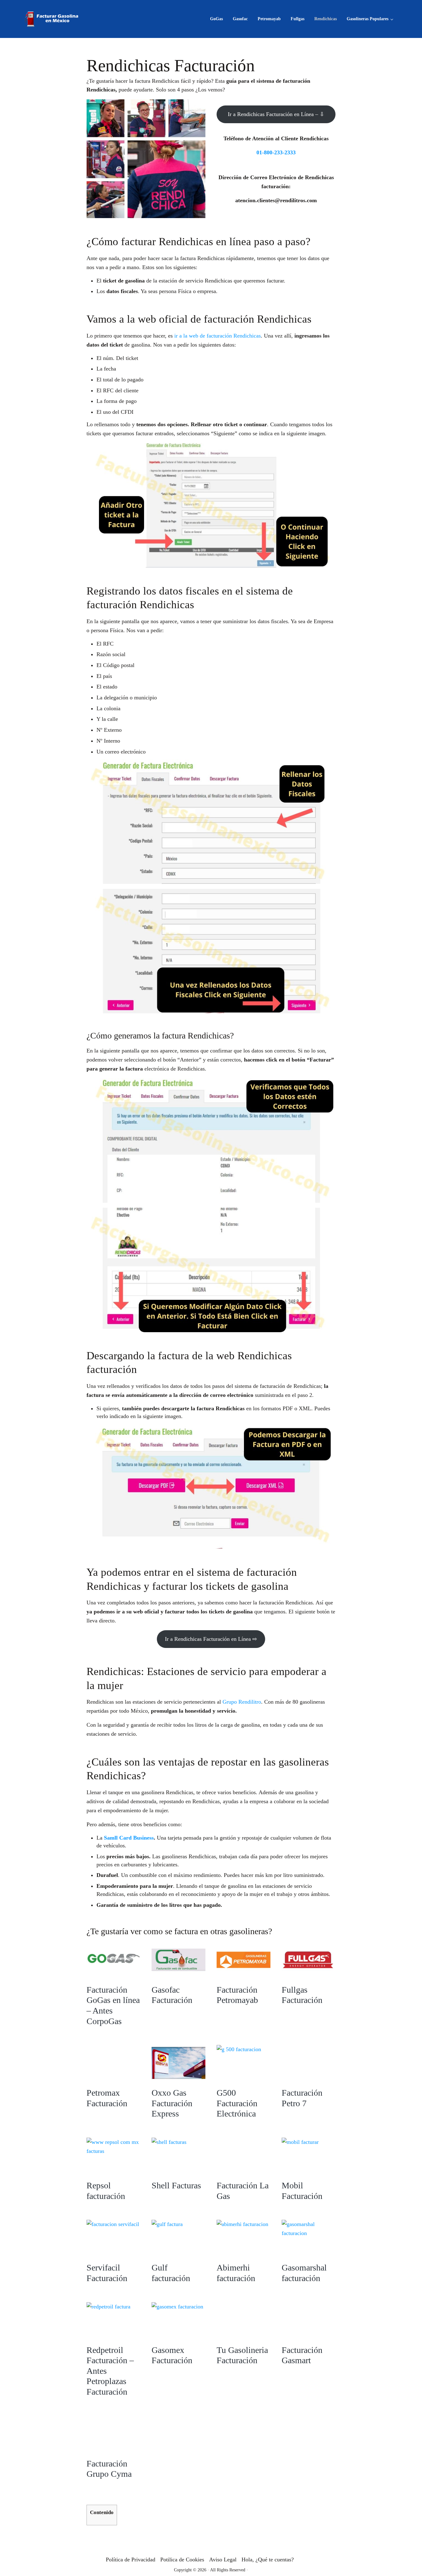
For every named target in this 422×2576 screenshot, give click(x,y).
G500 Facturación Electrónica (237, 2103)
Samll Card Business (129, 1838)
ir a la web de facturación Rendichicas (218, 336)
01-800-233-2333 (276, 152)
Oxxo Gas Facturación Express (172, 2103)
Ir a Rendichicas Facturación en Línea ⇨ (211, 1639)
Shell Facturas (176, 2185)
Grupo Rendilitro (242, 1702)
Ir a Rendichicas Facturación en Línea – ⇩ (276, 114)
